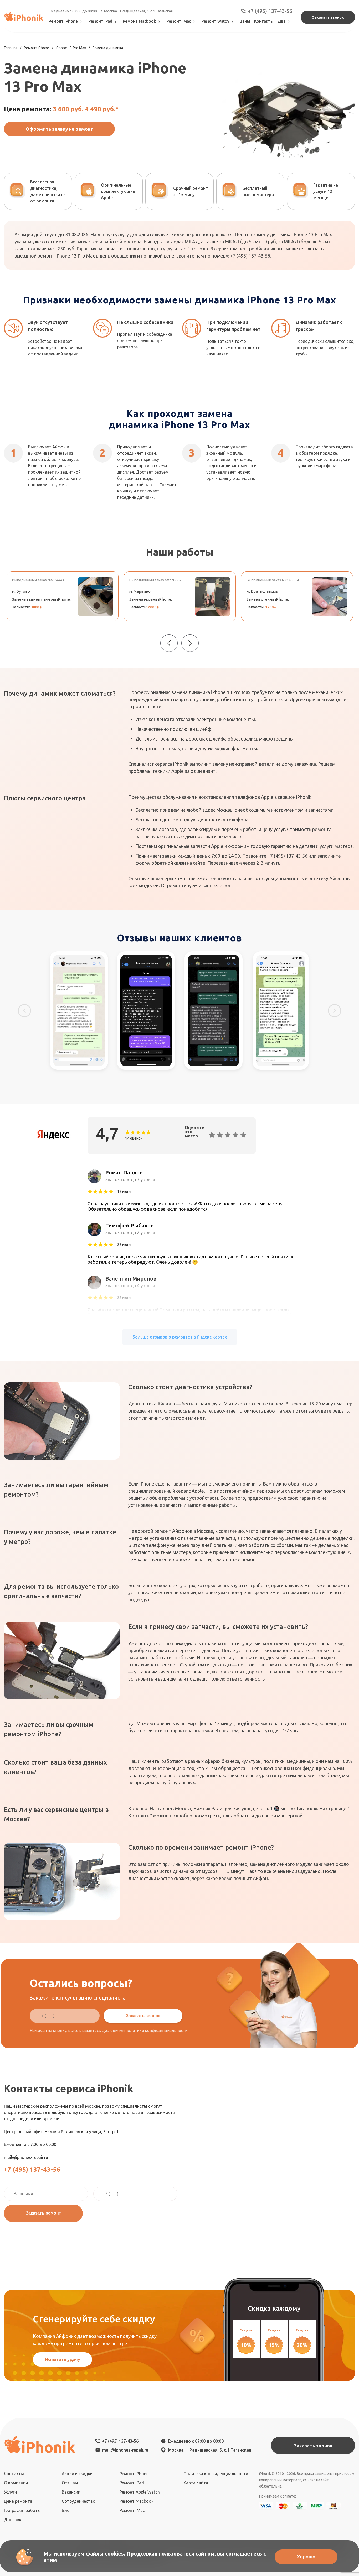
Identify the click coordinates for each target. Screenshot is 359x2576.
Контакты (264, 21)
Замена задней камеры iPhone (41, 599)
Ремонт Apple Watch (140, 2492)
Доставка (14, 2520)
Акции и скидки (77, 2474)
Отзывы (70, 2483)
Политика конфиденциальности (216, 2474)
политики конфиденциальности (156, 2030)
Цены (245, 21)
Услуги (10, 2492)
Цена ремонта (18, 2501)
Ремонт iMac (179, 21)
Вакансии (71, 2492)
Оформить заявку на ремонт (60, 129)
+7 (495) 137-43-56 (270, 11)
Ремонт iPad (100, 21)
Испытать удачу (63, 2359)
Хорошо (306, 2557)
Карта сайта (196, 2483)
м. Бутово (21, 591)
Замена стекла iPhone (267, 599)
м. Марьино (140, 591)
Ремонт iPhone (63, 21)
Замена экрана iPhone (150, 599)
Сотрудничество (79, 2501)
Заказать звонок (328, 17)
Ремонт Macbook (139, 21)
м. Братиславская (263, 591)
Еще (282, 21)
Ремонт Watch (215, 21)
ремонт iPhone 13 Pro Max (66, 256)
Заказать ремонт (43, 2213)
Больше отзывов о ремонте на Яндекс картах (180, 1337)
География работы (22, 2510)
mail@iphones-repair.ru (26, 2157)
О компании (16, 2483)
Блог (66, 2510)
